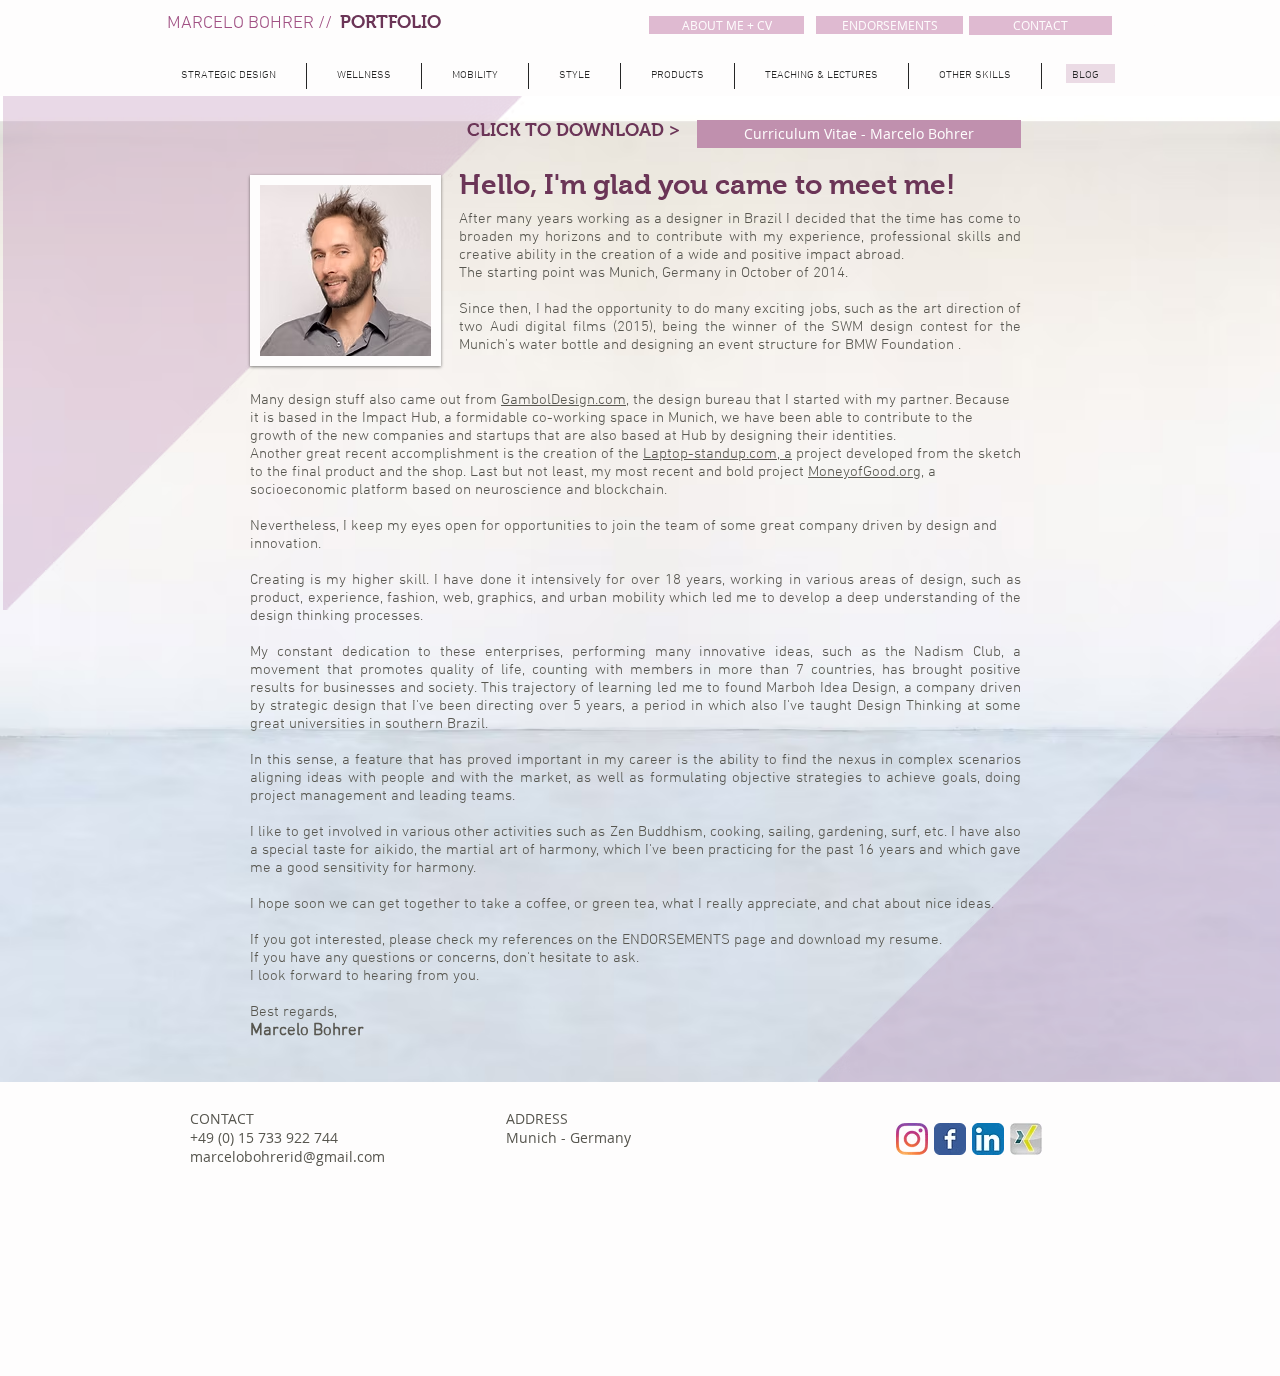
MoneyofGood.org (864, 472)
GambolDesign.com (563, 400)
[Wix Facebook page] (950, 1139)
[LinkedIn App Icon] (988, 1139)
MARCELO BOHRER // (253, 23)
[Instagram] (912, 1139)
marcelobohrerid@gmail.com (287, 1156)
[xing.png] (1026, 1139)
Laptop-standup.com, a (717, 454)
